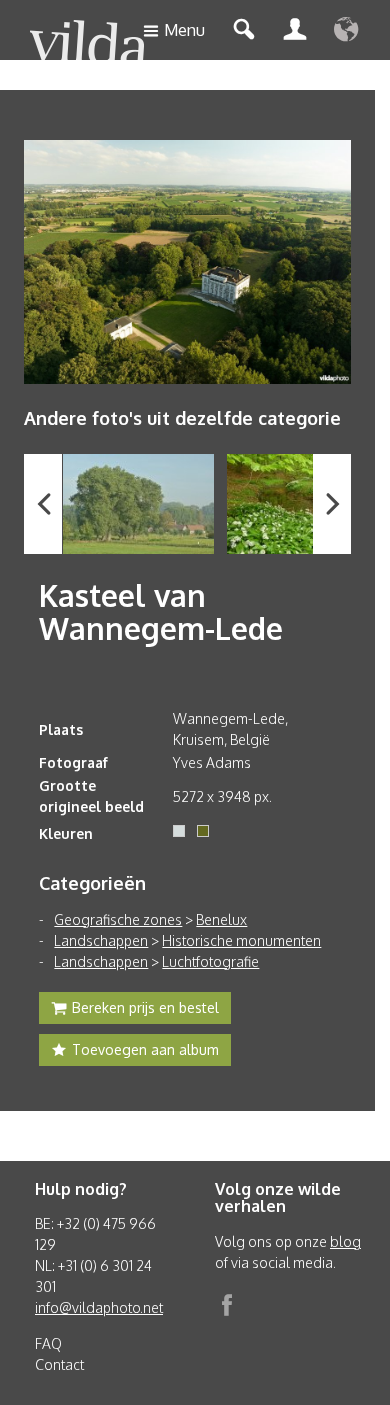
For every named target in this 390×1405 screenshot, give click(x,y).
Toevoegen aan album (145, 1049)
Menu (184, 30)
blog (345, 1241)
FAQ (48, 1343)
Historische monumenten (241, 940)
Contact (59, 1364)
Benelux (221, 919)
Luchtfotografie (210, 961)
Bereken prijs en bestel (145, 1007)
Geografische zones (118, 919)
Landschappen (101, 940)
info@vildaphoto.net (99, 1307)
